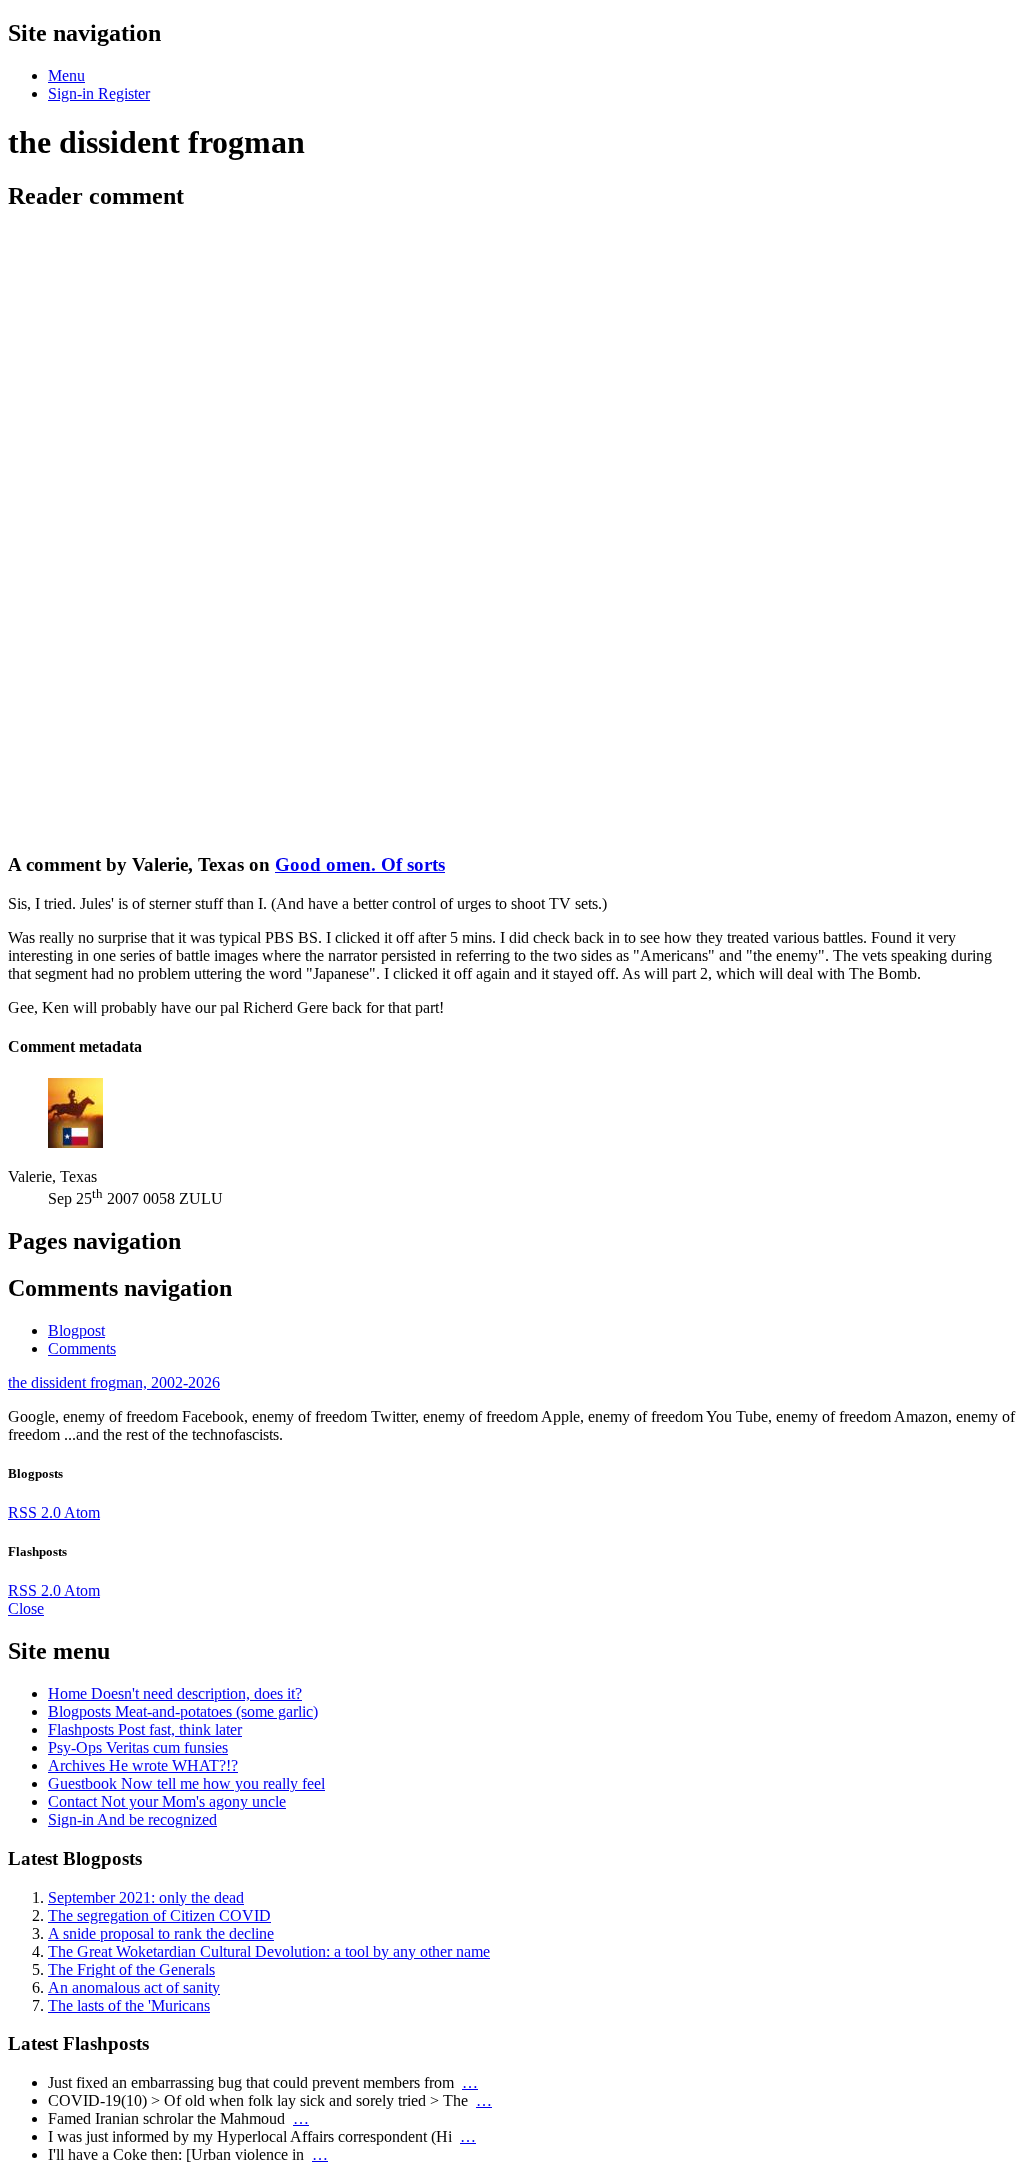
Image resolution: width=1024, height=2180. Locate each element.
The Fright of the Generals (131, 1969)
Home (175, 1693)
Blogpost (76, 1330)
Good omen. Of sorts (360, 864)
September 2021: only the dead (146, 1897)
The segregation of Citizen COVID (159, 1915)
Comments (82, 1348)
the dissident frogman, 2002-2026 (114, 1382)
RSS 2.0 (36, 1512)
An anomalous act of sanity (134, 1987)
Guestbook (186, 1783)
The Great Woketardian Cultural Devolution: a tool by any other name (269, 1951)
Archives (143, 1765)
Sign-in (132, 1819)
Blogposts (183, 1711)
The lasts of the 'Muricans (129, 2005)
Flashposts (145, 1729)
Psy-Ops (138, 1747)
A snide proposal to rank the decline (161, 1933)
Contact (167, 1801)
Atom (82, 1512)
